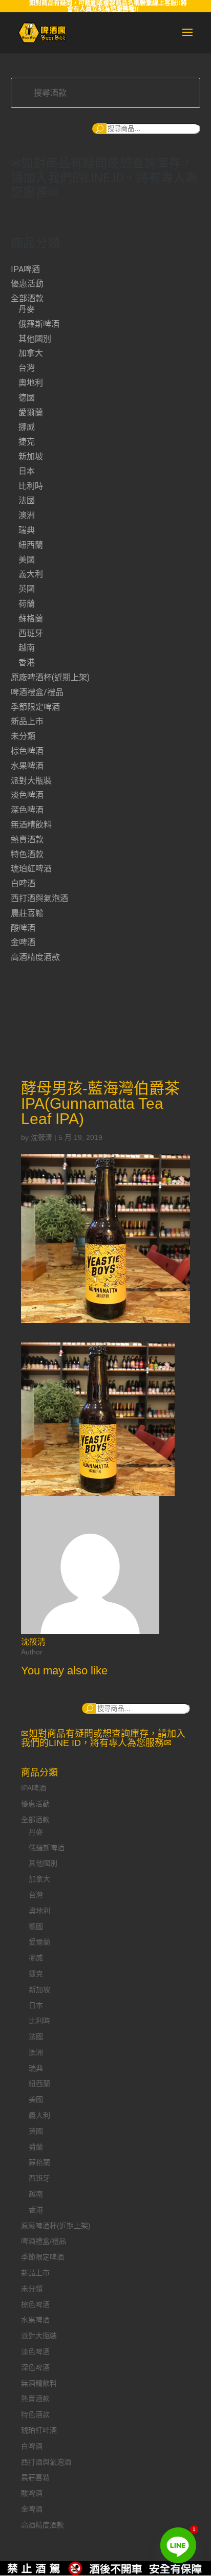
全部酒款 (27, 298)
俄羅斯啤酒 (39, 324)
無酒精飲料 (31, 825)
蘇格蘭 (31, 619)
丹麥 (27, 309)
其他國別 (35, 339)
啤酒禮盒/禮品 (37, 692)
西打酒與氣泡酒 (39, 898)
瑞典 (27, 530)
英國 (27, 589)
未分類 (23, 736)
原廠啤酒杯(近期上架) (50, 677)
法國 (27, 500)
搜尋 (99, 129)
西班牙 (31, 633)
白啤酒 (23, 883)
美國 (27, 560)
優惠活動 (27, 284)
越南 (27, 648)
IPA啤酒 (25, 269)
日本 (27, 471)
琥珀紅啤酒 (31, 869)
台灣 (27, 368)
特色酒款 (27, 854)
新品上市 (27, 721)
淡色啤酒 (27, 795)
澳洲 (27, 515)
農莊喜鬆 (27, 913)
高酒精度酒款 (35, 957)
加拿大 (31, 353)
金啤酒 (23, 942)
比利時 (31, 486)
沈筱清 (41, 1137)
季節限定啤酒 (35, 707)
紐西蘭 (31, 545)
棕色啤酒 (27, 751)
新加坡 (31, 456)
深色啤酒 (27, 810)
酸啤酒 (23, 928)
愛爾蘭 (31, 412)
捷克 (27, 442)
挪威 (27, 427)
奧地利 (31, 383)
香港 (27, 663)
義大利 (31, 574)
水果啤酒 (27, 766)
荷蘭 (27, 604)
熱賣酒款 (27, 839)
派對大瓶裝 (31, 781)
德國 (27, 398)
